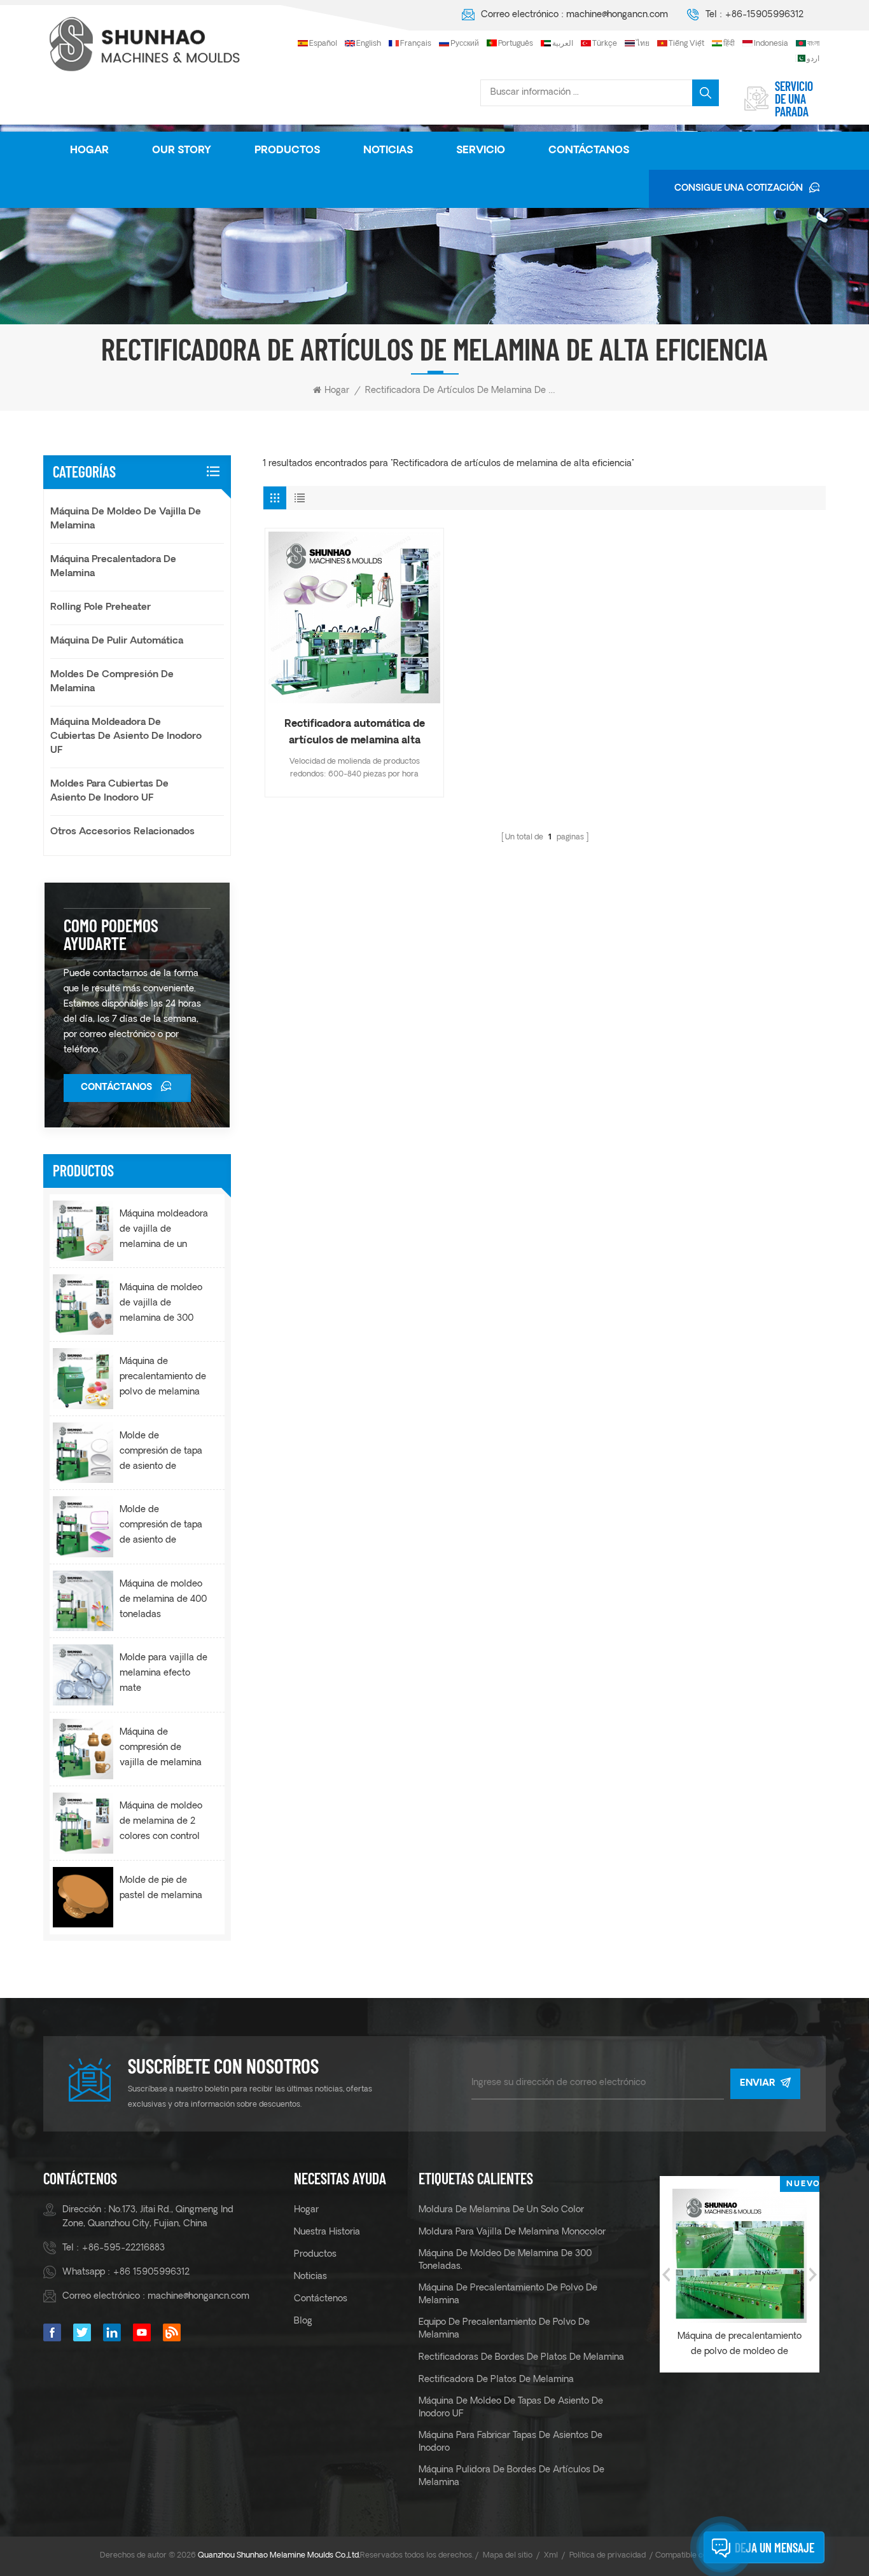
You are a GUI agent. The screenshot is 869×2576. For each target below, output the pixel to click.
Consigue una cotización (739, 189)
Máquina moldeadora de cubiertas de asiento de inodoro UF (126, 737)
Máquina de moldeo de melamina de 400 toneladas (163, 1600)
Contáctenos (321, 2299)
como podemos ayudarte (111, 934)
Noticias (388, 151)
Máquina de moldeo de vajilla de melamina (126, 519)
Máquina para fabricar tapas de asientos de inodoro (511, 2442)
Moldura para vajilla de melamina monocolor (512, 2232)
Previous (666, 2275)
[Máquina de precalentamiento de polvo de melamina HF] (83, 1378)
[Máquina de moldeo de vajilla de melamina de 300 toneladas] (83, 1305)
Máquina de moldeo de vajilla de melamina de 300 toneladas (161, 1305)
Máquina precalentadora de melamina (113, 567)
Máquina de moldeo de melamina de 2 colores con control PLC (161, 1823)
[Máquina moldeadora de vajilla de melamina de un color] (83, 1231)
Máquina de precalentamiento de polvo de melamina (508, 2295)
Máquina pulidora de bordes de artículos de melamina (511, 2476)
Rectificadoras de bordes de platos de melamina (521, 2358)
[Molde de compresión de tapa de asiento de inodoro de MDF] (83, 1453)
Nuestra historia (327, 2232)
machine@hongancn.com (617, 15)
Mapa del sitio (508, 2556)
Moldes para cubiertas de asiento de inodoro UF (109, 791)
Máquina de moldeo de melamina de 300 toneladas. (505, 2260)
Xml (551, 2556)
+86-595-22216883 (123, 2248)
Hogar (89, 151)
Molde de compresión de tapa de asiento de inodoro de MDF (161, 1453)
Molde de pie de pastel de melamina (161, 1888)
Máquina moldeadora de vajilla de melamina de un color (164, 1231)
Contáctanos (589, 151)
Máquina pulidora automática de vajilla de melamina (754, 2344)
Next (813, 2275)
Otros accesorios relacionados (122, 832)
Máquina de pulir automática (117, 641)
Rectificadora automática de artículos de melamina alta (355, 733)
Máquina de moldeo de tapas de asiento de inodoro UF (511, 2408)
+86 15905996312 (151, 2272)
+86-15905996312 (764, 15)
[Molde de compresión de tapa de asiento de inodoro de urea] (83, 1526)
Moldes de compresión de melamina (112, 682)
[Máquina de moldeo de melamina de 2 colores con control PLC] (83, 1823)
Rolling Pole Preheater (101, 608)
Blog (303, 2321)
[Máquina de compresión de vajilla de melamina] (83, 1749)
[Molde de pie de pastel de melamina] (83, 1897)
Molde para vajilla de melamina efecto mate (163, 1673)
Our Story (182, 151)
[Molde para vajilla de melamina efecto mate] (83, 1675)
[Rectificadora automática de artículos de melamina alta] (354, 617)
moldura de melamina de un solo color (501, 2210)
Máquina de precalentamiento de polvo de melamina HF (163, 1379)
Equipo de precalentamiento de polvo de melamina (504, 2329)
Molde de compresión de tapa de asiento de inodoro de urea (161, 1527)
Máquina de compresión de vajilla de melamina (161, 1748)
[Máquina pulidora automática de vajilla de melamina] (754, 2256)
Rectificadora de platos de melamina (496, 2380)
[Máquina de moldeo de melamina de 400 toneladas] (83, 1601)
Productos (287, 151)
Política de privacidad (608, 2556)
